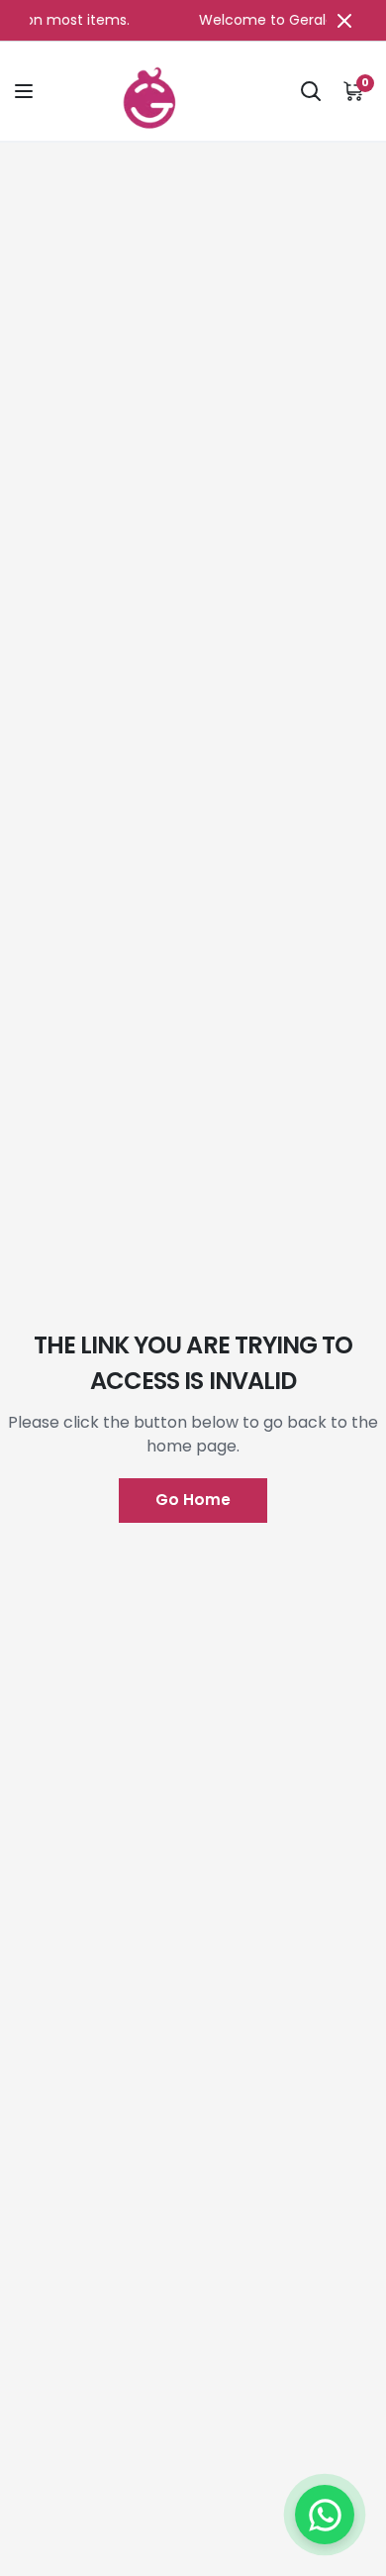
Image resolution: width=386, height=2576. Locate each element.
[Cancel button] (344, 20)
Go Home (193, 1500)
